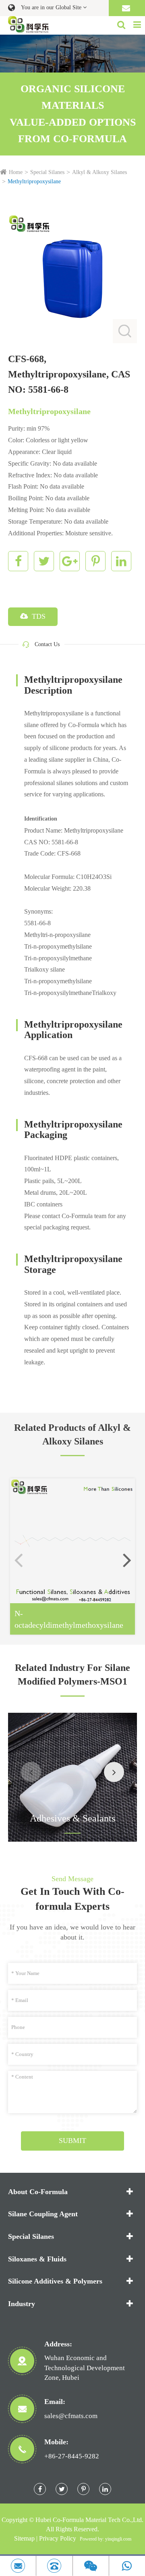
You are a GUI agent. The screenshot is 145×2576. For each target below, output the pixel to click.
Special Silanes (47, 172)
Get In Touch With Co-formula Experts (72, 1899)
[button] (127, 1560)
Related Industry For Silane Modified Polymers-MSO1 (72, 1675)
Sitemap (24, 2538)
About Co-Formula (38, 2192)
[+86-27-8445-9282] (54, 2566)
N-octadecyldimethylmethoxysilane (69, 1619)
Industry (22, 2304)
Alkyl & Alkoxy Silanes (99, 172)
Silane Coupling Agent (43, 2214)
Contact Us (47, 644)
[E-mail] (18, 2566)
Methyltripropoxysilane (34, 181)
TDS (38, 616)
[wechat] (91, 2566)
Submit (72, 2141)
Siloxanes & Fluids (37, 2259)
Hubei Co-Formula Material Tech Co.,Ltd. (89, 2520)
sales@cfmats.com (71, 2416)
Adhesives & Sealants (72, 1818)
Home (16, 172)
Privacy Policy (58, 2538)
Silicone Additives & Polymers (55, 2281)
